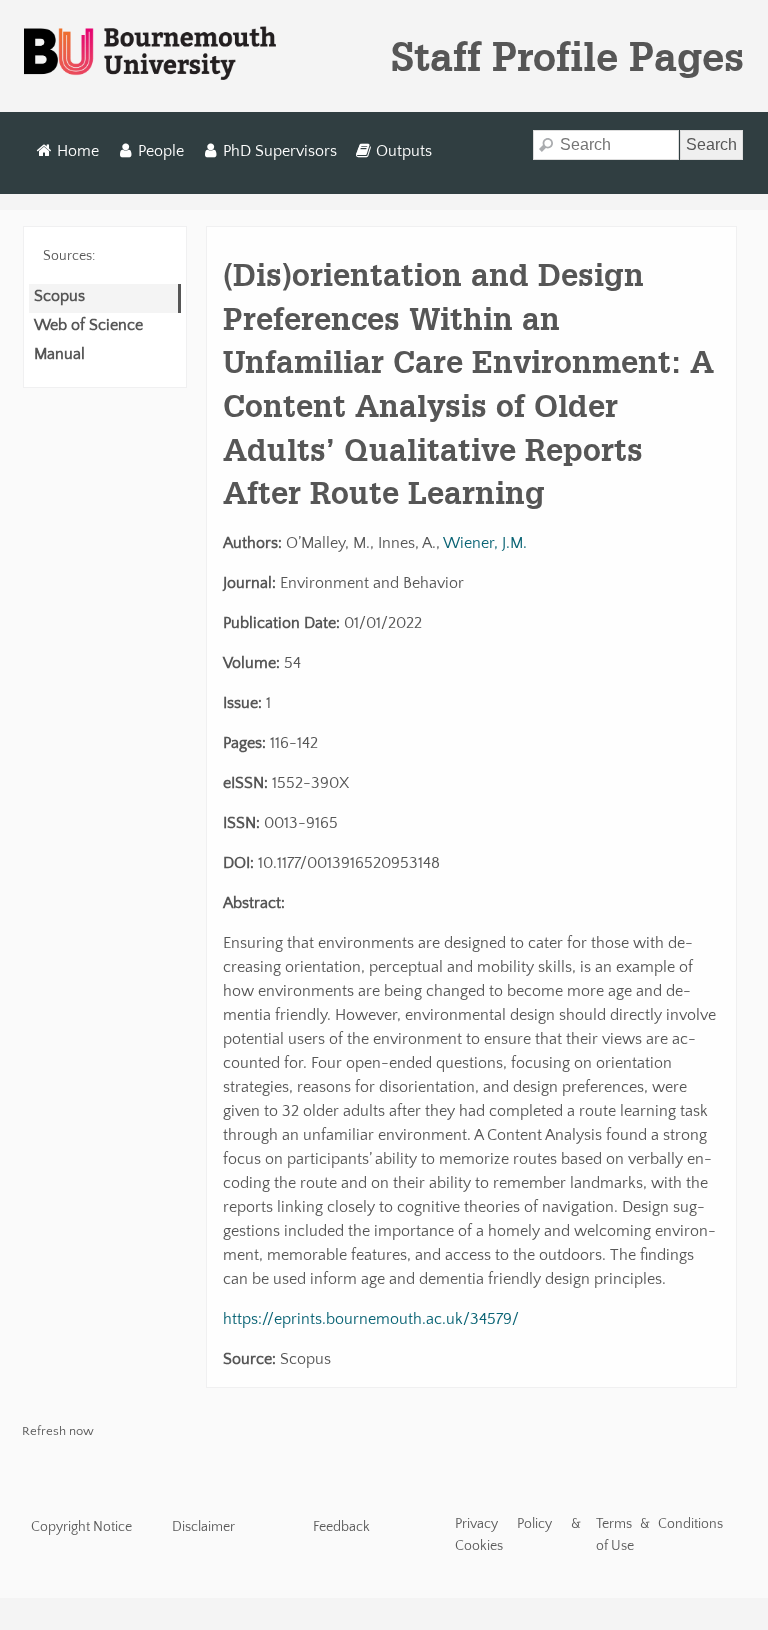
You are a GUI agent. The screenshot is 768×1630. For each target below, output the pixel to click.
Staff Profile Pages (567, 56)
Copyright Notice (81, 1527)
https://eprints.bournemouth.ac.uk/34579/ (371, 1319)
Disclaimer (203, 1527)
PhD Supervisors (280, 151)
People (161, 151)
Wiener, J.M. (485, 543)
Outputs (404, 151)
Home (78, 151)
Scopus (59, 296)
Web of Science (88, 325)
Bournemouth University (150, 54)
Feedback (341, 1527)
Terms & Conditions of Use (659, 1535)
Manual (59, 354)
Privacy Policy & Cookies (518, 1535)
